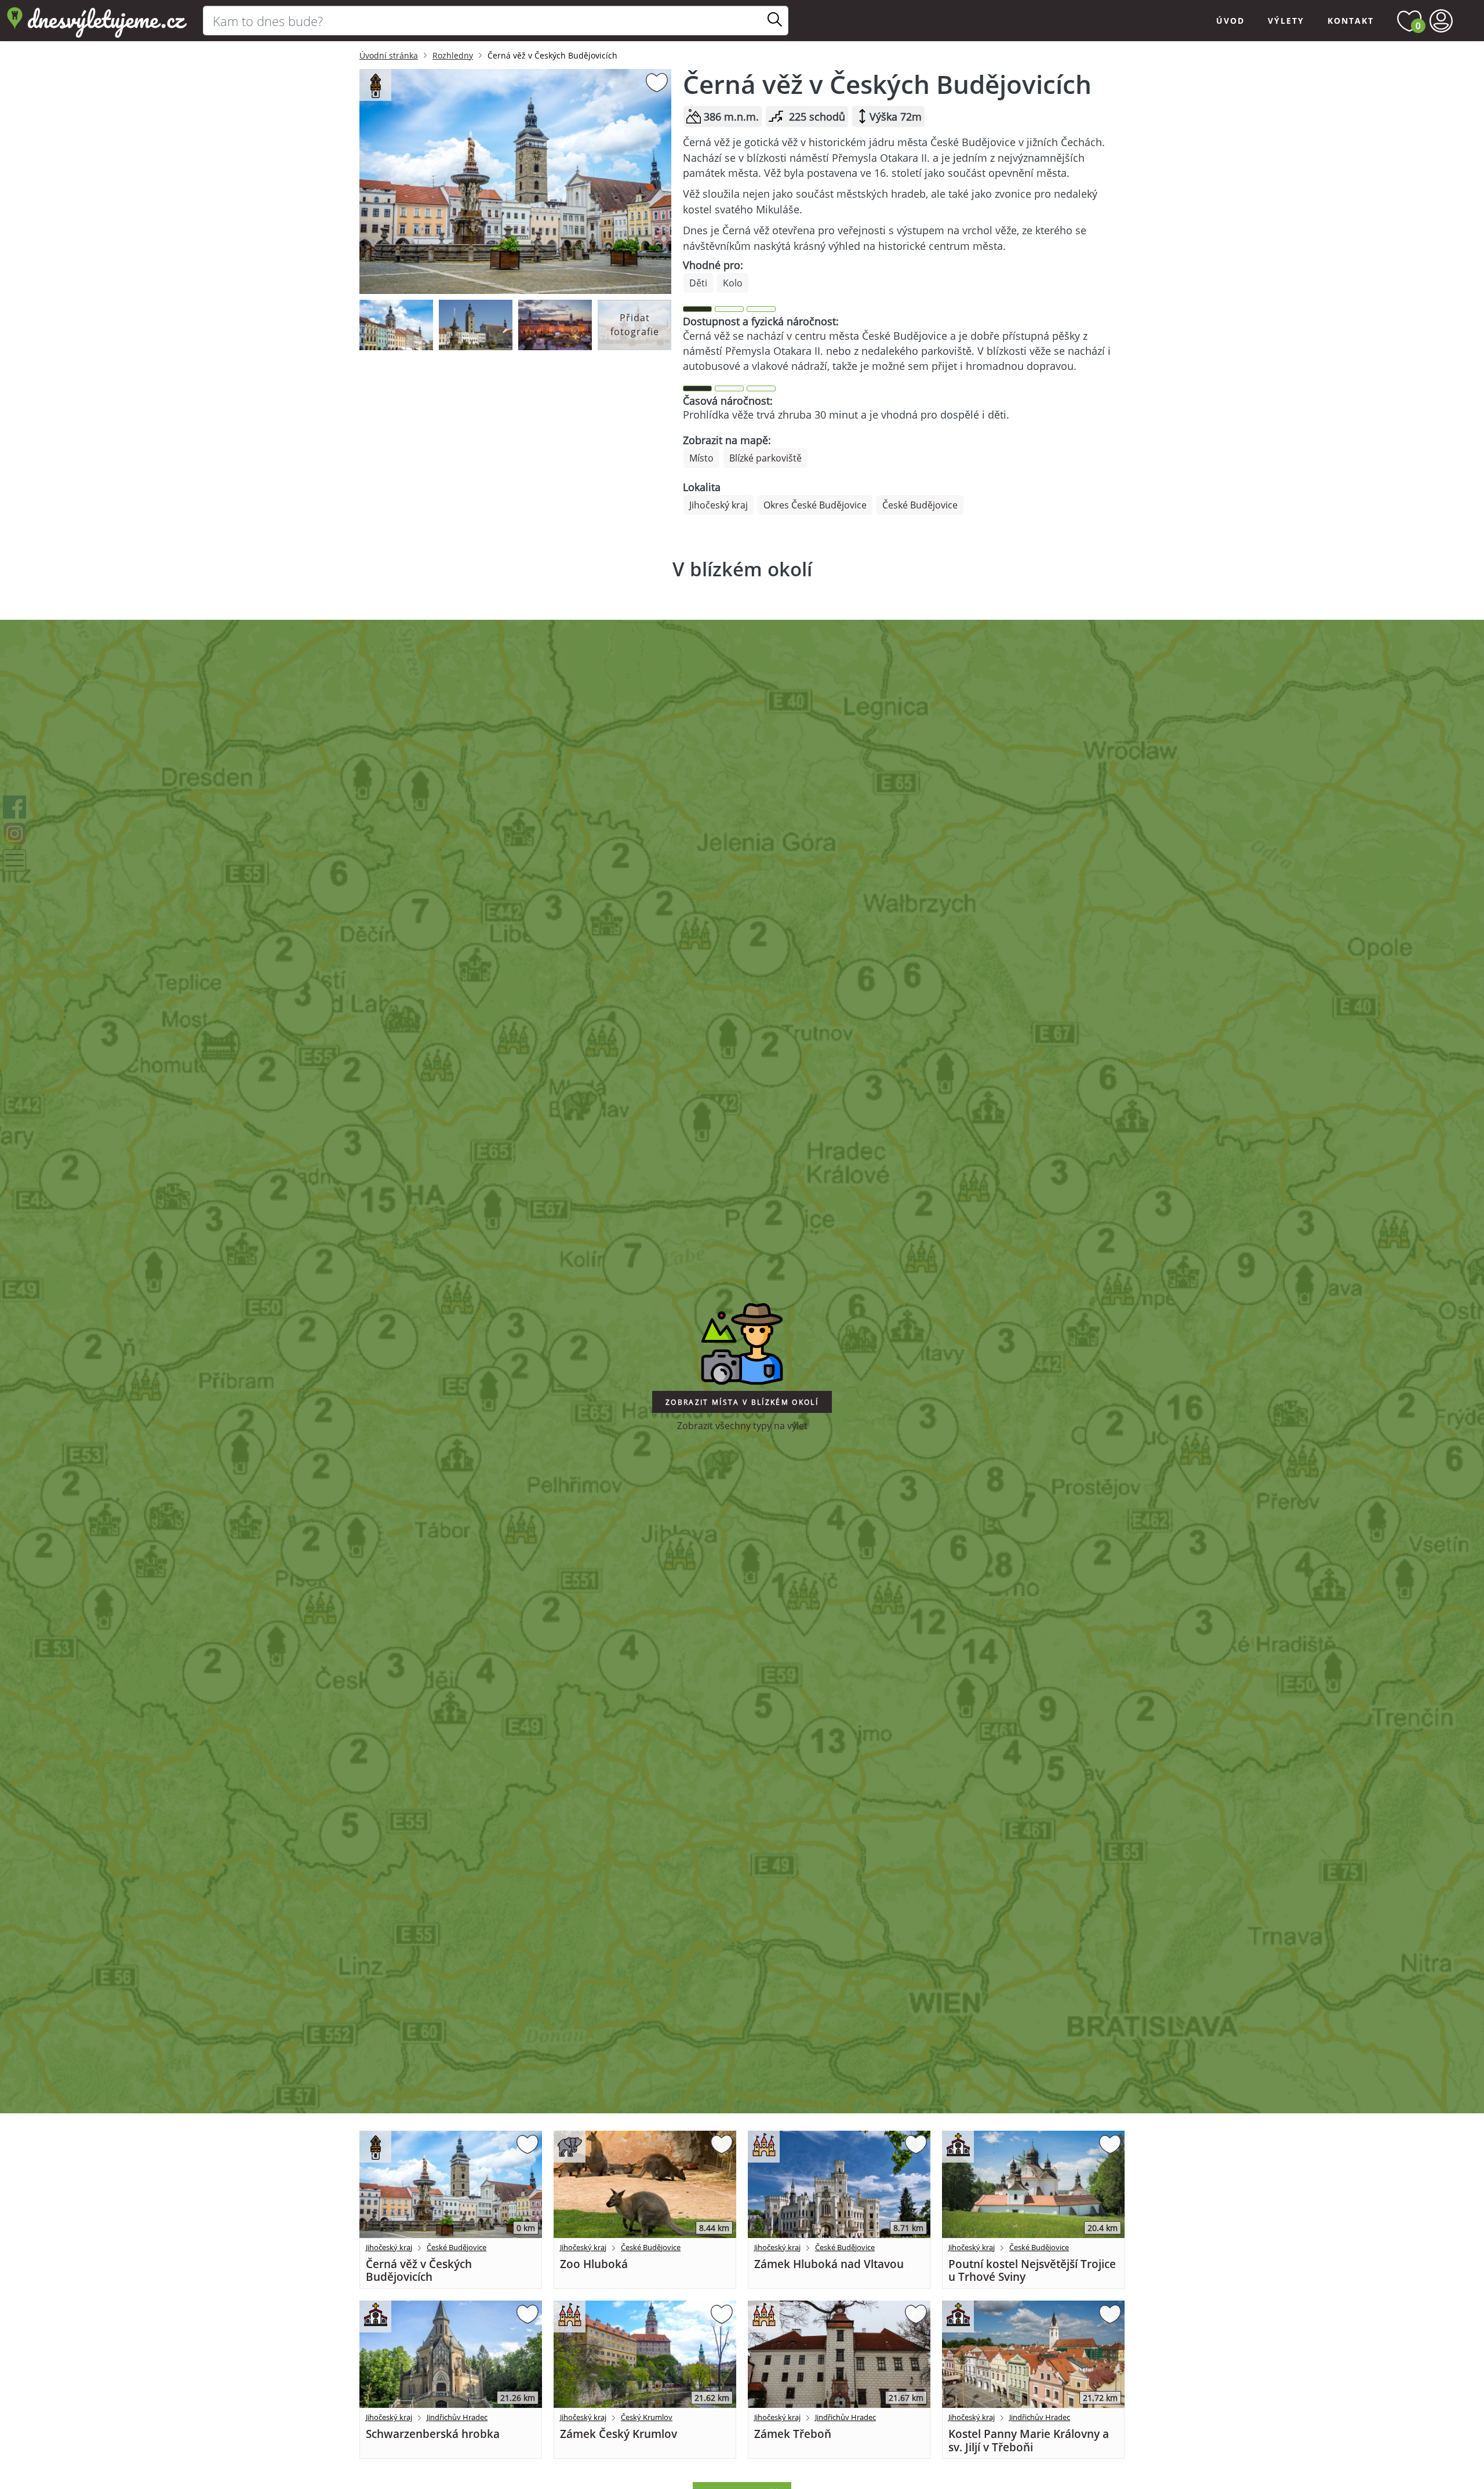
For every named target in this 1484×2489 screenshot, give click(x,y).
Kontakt (1351, 21)
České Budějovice (920, 505)
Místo (701, 458)
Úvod (1230, 21)
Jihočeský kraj (719, 505)
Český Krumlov (647, 2417)
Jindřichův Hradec (457, 2417)
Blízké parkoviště (765, 458)
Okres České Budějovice (815, 505)
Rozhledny (453, 55)
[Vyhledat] (775, 20)
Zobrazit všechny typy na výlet (742, 1426)
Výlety (1286, 21)
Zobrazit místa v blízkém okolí (742, 1402)
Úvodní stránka (389, 55)
